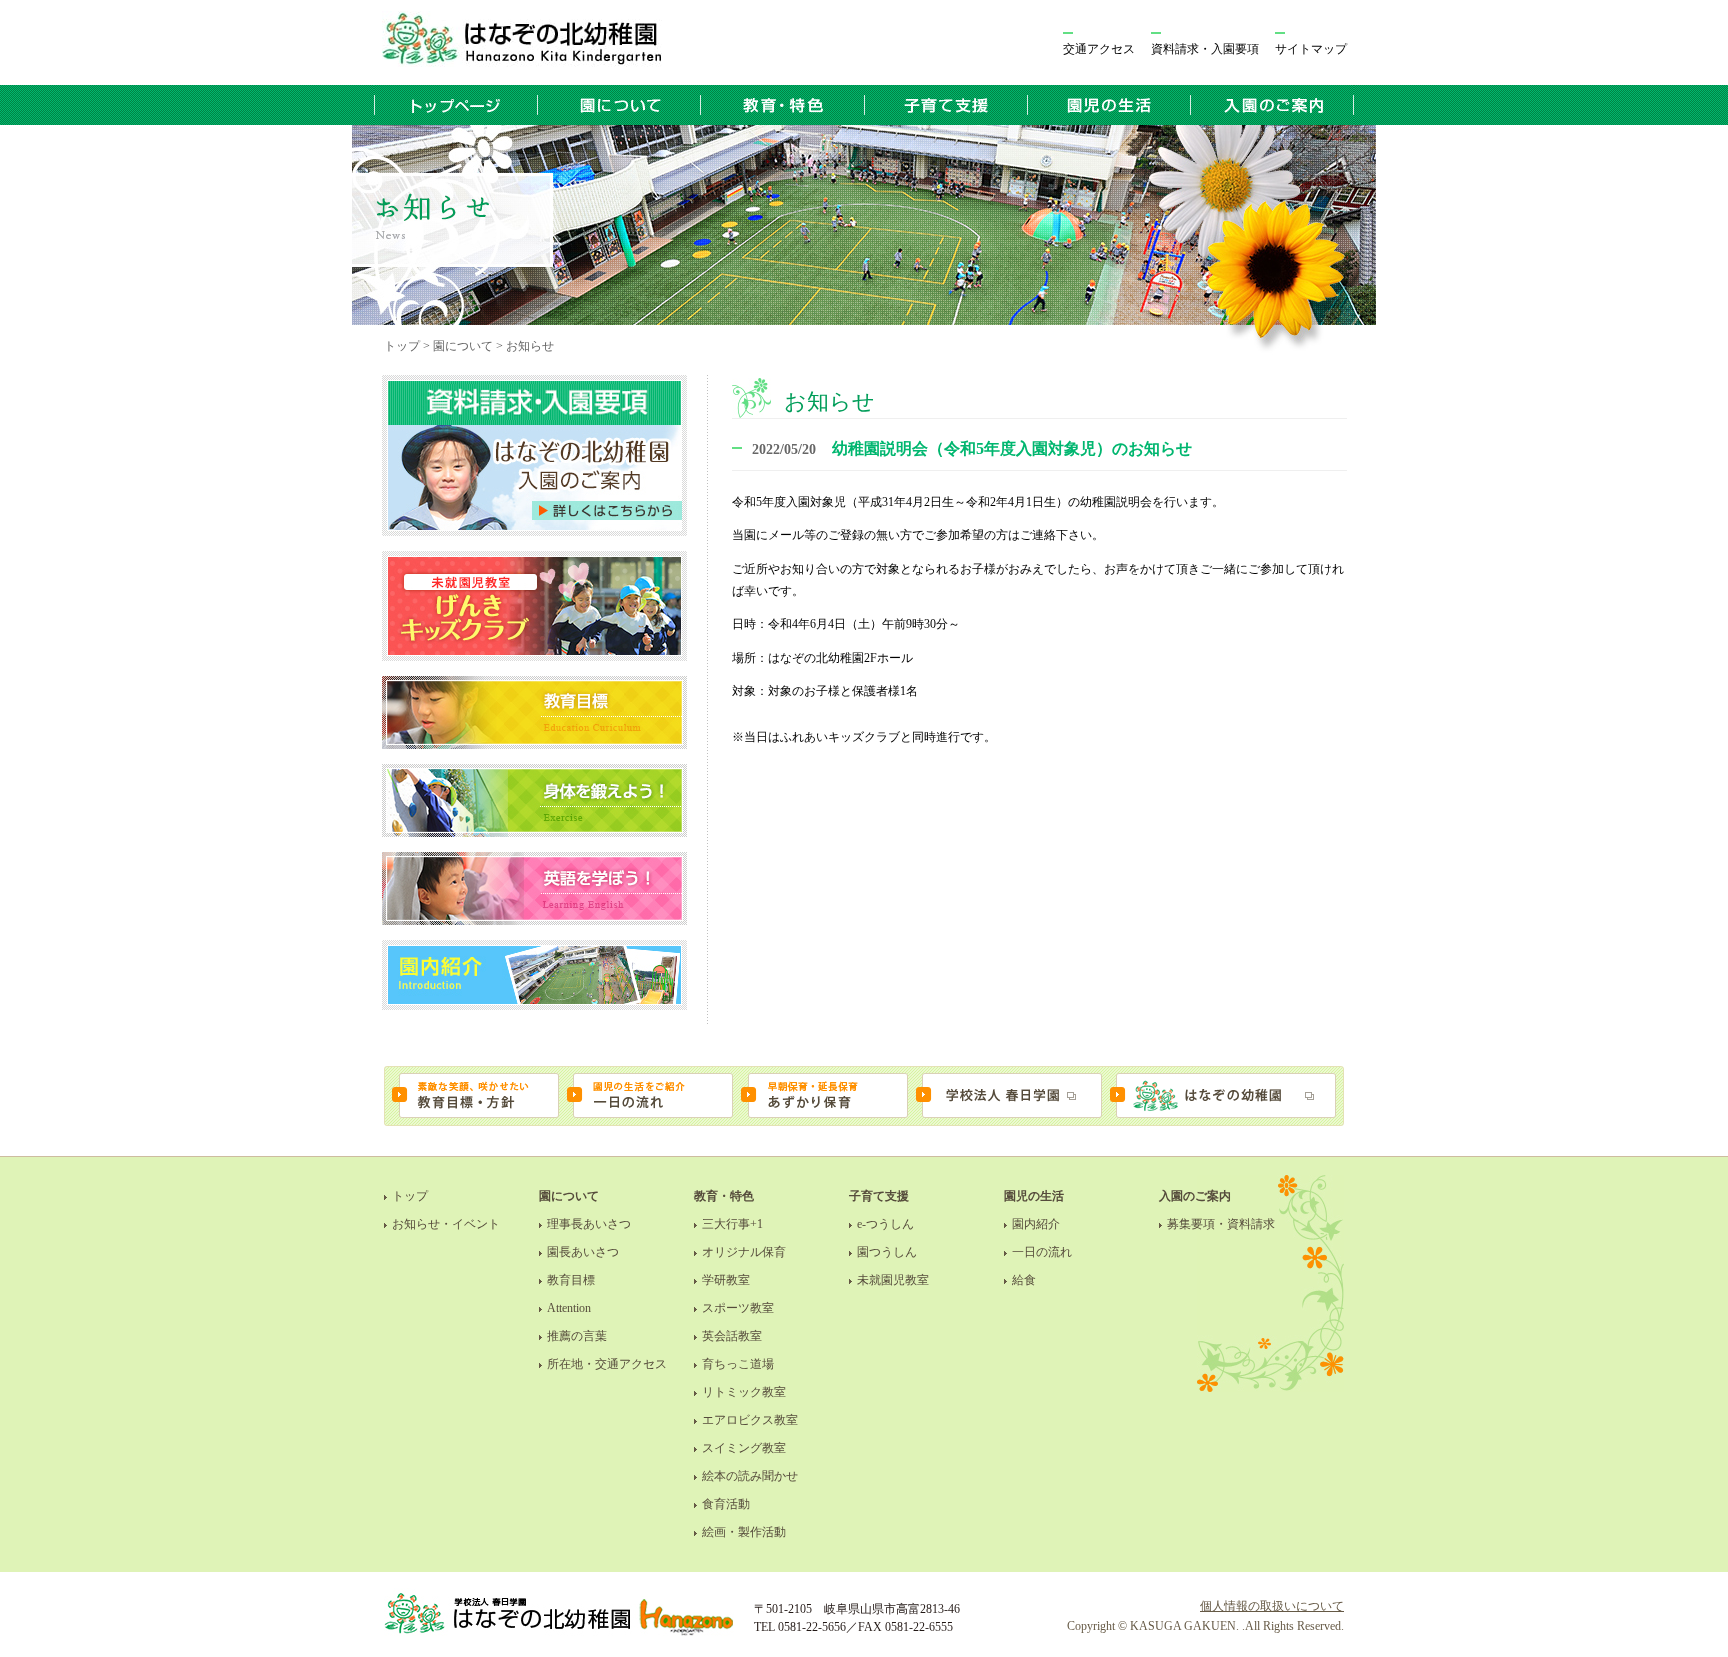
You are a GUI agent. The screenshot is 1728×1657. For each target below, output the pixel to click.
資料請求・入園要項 (1205, 49)
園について (569, 1196)
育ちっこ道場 (738, 1364)
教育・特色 (724, 1196)
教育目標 (571, 1280)
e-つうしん (885, 1224)
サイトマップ (1311, 49)
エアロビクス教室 (750, 1420)
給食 (1024, 1280)
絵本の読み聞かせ (750, 1476)
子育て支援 (879, 1196)
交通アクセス (1099, 49)
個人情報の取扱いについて (1272, 1606)
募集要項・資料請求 (1221, 1224)
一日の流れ (1042, 1252)
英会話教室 (732, 1336)
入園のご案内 (1195, 1196)
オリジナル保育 (744, 1252)
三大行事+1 (732, 1224)
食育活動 (726, 1504)
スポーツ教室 (738, 1308)
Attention (569, 1308)
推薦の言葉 (577, 1336)
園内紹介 (1036, 1224)
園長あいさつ (583, 1252)
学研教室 (726, 1280)
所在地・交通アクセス (607, 1364)
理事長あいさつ (589, 1224)
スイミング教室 (744, 1448)
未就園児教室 (893, 1280)
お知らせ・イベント (446, 1224)
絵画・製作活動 (744, 1532)
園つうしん (887, 1252)
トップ (410, 1196)
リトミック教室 (744, 1392)
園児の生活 (1034, 1196)
